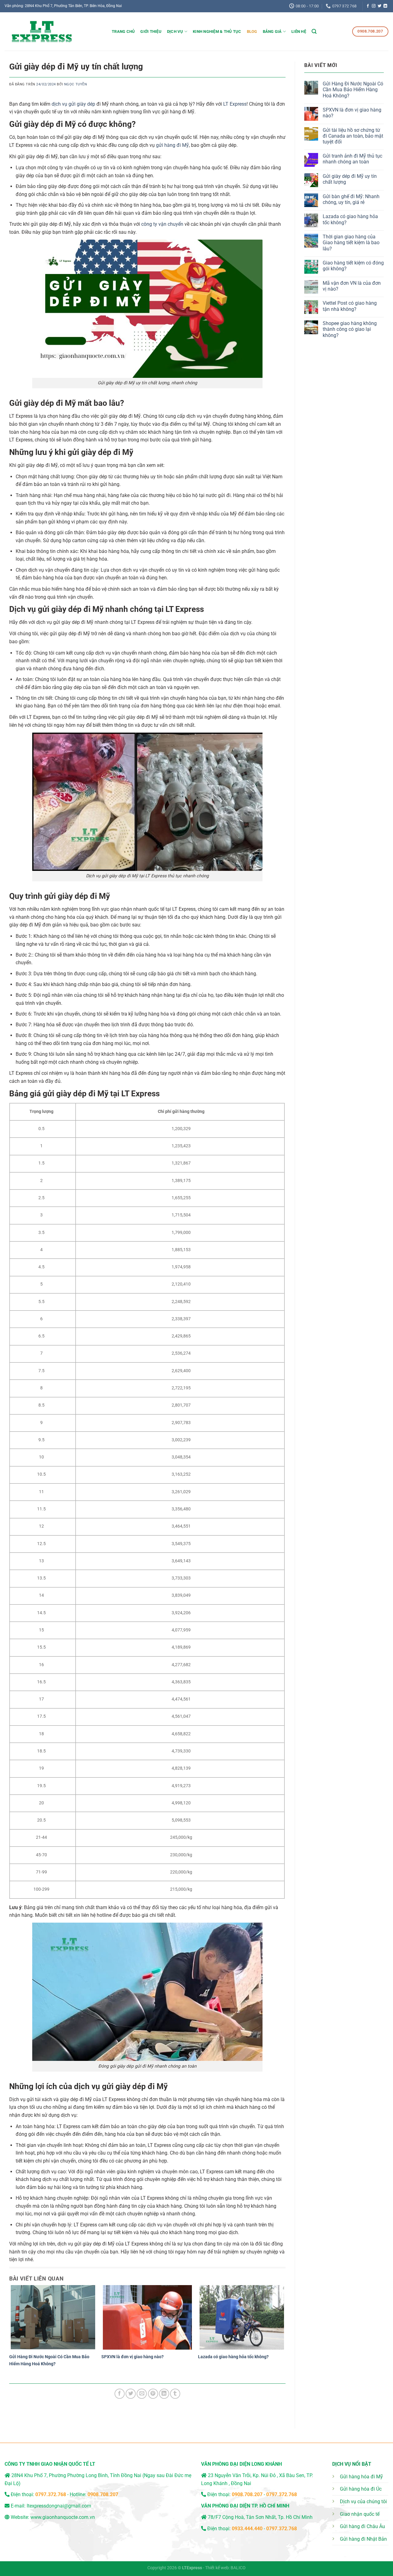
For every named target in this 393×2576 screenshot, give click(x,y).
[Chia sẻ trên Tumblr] (175, 2394)
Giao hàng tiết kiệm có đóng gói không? (353, 266)
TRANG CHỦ (123, 31)
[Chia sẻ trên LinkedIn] (164, 2394)
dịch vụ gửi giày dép (73, 104)
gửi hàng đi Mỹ (172, 145)
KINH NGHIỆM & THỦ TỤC (217, 31)
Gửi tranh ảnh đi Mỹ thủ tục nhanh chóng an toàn (352, 159)
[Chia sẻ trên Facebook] (120, 2394)
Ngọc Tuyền (76, 84)
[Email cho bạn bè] (142, 2394)
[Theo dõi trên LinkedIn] (385, 6)
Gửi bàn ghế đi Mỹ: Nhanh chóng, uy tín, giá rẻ (351, 199)
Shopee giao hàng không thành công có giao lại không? (350, 329)
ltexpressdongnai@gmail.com (59, 2506)
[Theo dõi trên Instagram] (374, 6)
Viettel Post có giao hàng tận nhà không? (350, 306)
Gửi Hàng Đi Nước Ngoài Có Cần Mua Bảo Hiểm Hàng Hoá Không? (353, 90)
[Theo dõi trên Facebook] (368, 6)
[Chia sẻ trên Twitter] (131, 2394)
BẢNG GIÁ (272, 31)
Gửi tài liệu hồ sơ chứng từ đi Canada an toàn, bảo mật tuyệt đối (353, 136)
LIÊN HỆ (299, 31)
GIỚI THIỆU (151, 31)
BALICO (238, 2568)
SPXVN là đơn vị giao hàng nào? (132, 2357)
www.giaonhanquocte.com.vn (63, 2517)
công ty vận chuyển (162, 224)
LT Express (235, 104)
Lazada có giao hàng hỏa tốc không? (233, 2357)
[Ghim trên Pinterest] (153, 2394)
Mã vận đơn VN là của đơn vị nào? (352, 286)
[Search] (314, 31)
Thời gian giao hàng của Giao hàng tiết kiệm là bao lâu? (351, 243)
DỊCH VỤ (175, 31)
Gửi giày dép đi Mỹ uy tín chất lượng (350, 179)
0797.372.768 (282, 2494)
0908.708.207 (103, 2494)
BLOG (252, 31)
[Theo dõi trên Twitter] (379, 6)
